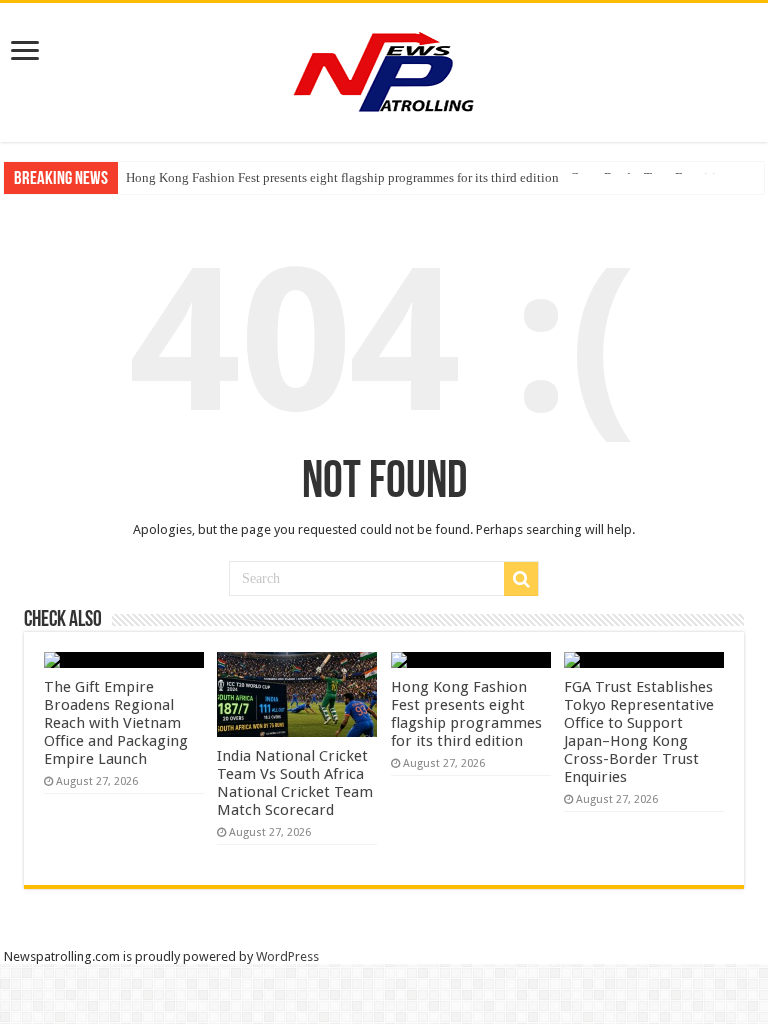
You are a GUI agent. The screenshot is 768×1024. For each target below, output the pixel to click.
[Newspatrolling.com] (384, 69)
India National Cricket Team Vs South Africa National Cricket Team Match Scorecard (295, 783)
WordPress (287, 956)
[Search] (521, 579)
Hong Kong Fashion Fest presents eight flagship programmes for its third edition (342, 177)
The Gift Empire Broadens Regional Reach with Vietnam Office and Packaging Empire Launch (116, 723)
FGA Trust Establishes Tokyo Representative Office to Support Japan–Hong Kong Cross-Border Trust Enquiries (639, 732)
